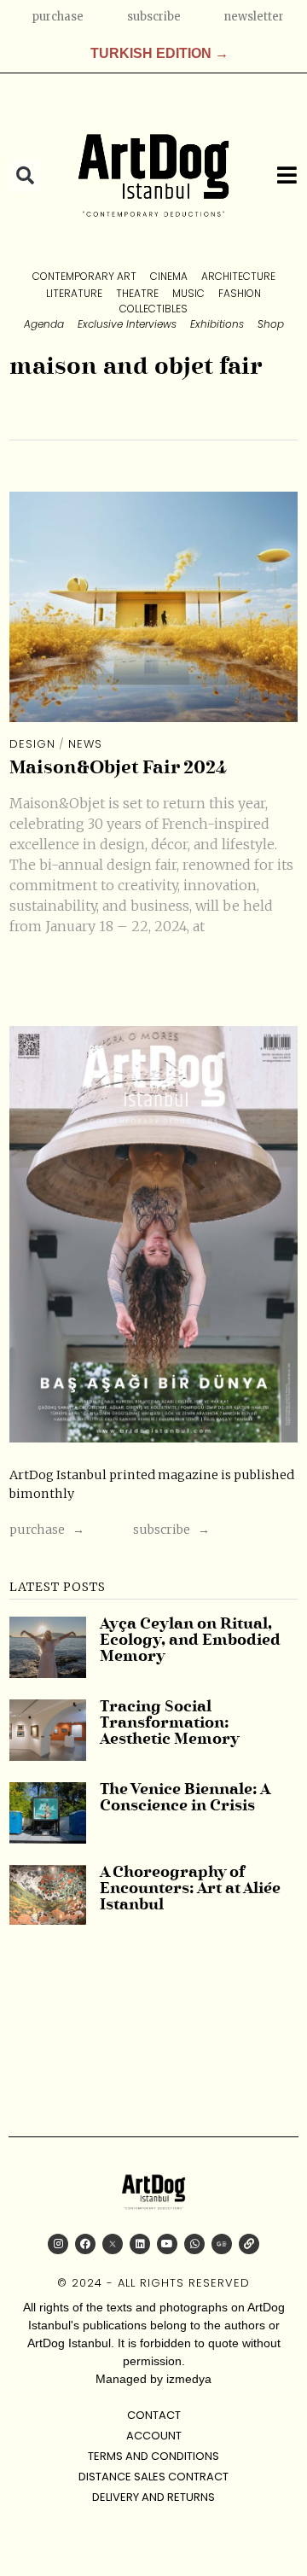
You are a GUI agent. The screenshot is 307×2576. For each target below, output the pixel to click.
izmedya (189, 2379)
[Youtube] (167, 2244)
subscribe (154, 17)
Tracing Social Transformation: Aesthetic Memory (170, 1724)
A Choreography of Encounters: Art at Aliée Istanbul (190, 1890)
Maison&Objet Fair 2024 (118, 769)
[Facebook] (85, 2244)
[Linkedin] (140, 2244)
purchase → (47, 1530)
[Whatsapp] (194, 2244)
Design (32, 744)
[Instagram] (58, 2244)
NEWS (85, 744)
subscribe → (171, 1530)
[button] (25, 176)
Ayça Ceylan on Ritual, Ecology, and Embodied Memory (190, 1641)
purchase (58, 17)
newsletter (254, 17)
